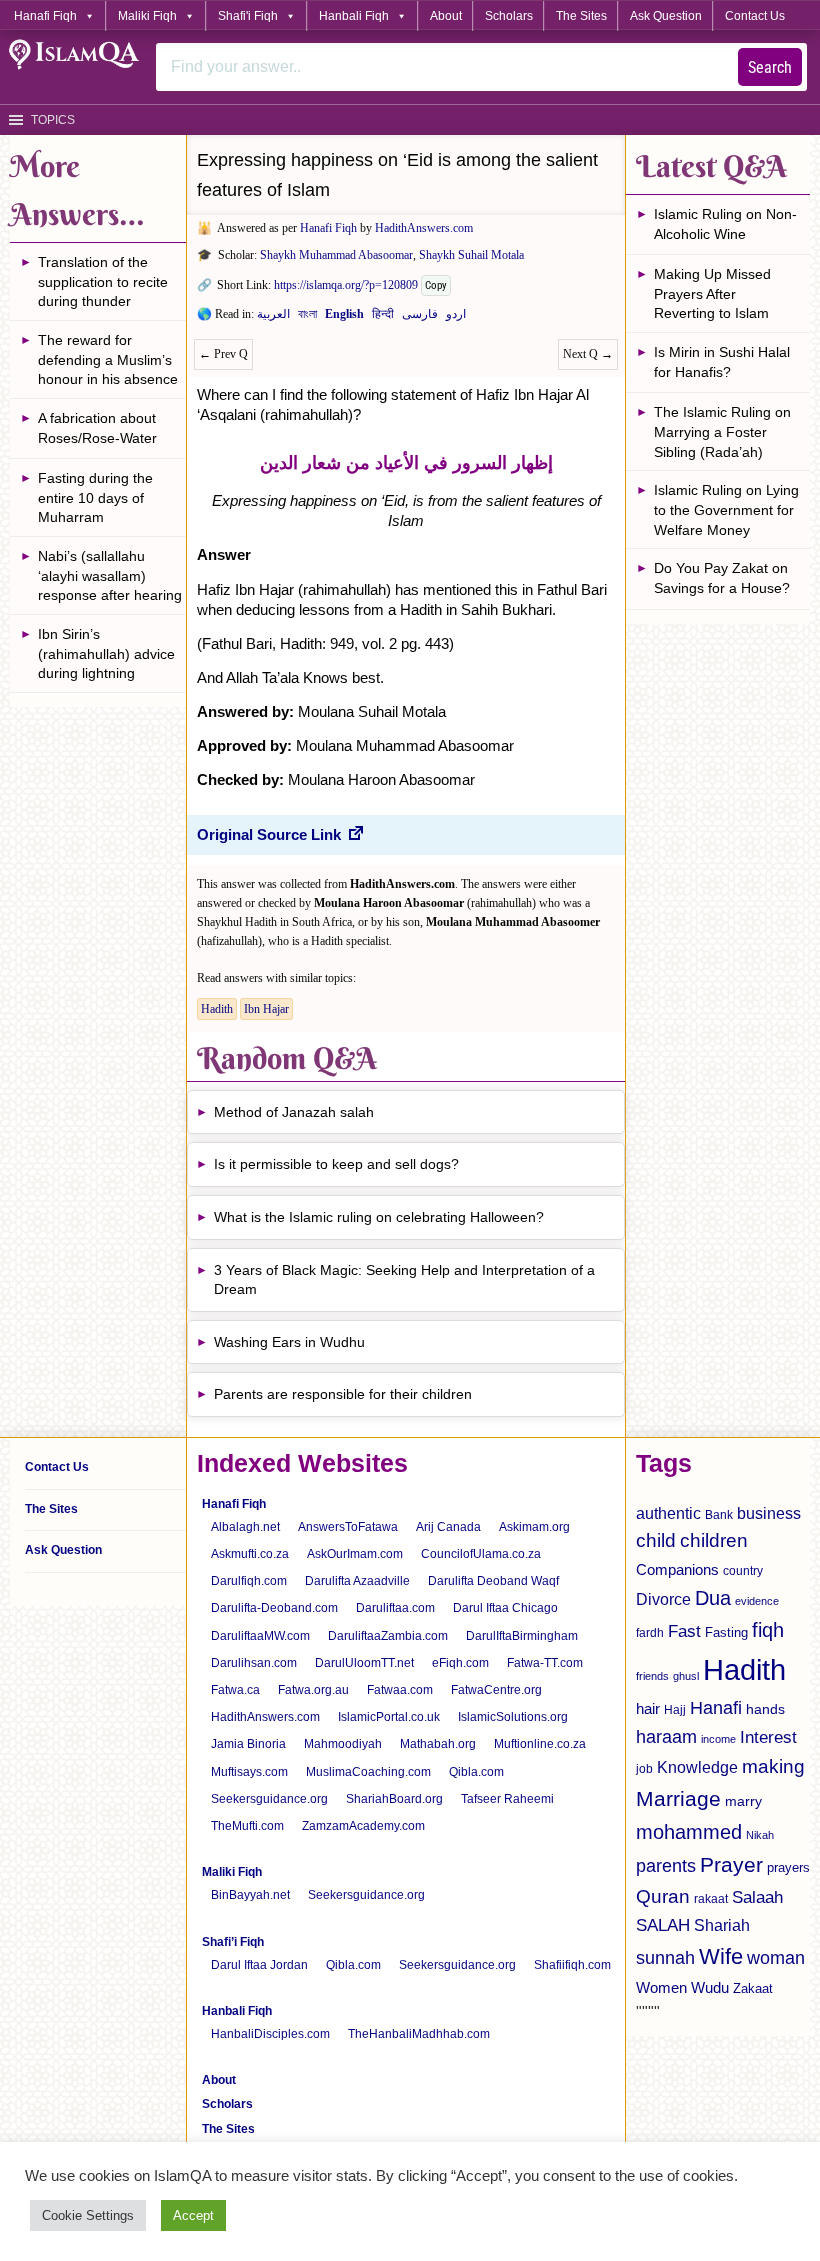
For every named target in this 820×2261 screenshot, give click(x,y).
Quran (663, 1896)
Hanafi (716, 1708)
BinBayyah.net (250, 1895)
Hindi (383, 318)
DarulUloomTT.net (364, 1663)
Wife (721, 1956)
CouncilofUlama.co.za (481, 1554)
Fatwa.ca (235, 1690)
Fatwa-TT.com (545, 1663)
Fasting (726, 1632)
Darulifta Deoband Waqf (493, 1581)
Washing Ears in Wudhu (289, 1342)
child (656, 1540)
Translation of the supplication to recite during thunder (103, 281)
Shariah (722, 1925)
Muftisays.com (249, 1772)
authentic (668, 1513)
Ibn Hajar (266, 1009)
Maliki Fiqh (147, 16)
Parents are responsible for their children (343, 1394)
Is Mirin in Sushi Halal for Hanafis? (722, 362)
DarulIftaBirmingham (522, 1636)
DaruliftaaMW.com (260, 1636)
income (718, 1739)
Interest (768, 1737)
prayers (788, 1867)
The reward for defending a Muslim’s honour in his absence (108, 359)
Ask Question (666, 16)
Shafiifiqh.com (572, 1965)
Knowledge (697, 1767)
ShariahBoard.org (394, 1799)
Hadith (217, 1009)
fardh (650, 1633)
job (644, 1769)
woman (776, 1958)
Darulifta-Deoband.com (274, 1608)
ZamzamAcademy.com (363, 1826)
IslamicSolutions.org (513, 1717)
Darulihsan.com (254, 1663)
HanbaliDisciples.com (270, 2034)
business (769, 1513)
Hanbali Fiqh (354, 16)
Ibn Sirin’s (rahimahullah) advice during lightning (106, 653)
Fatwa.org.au (313, 1690)
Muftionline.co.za (540, 1744)
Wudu (710, 1988)
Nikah (760, 1835)
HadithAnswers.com (424, 228)
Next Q (588, 354)
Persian (420, 318)
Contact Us (755, 16)
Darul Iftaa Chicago (505, 1608)
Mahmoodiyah (343, 1744)
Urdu (456, 318)
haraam (666, 1736)
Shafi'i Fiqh (248, 16)
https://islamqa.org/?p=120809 (346, 285)
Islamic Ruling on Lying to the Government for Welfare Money (726, 509)
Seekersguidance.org (269, 1799)
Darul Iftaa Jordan (259, 1965)
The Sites (581, 16)
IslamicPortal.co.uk (389, 1717)
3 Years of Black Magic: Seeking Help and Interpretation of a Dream (404, 1280)
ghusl (686, 1676)
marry (743, 1801)
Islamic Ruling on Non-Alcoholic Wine (725, 224)
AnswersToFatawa (348, 1527)
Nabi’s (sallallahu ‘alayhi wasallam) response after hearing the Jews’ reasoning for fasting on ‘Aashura (111, 578)
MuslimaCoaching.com (368, 1772)
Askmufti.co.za (250, 1554)
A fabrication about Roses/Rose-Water (97, 428)
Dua (713, 1598)
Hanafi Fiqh (45, 16)
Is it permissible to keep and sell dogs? (336, 1164)
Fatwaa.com (400, 1690)
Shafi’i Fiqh (233, 1942)
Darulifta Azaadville (357, 1581)
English (344, 318)
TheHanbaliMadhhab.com (419, 2034)
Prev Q (223, 354)
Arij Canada (448, 1527)
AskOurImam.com (355, 1554)
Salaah (757, 1897)
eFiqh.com (460, 1663)
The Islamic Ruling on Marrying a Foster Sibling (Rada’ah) (722, 431)
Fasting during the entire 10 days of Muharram (95, 497)
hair (648, 1708)
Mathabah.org (438, 1744)
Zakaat (753, 1988)
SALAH (663, 1925)
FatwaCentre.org (496, 1690)
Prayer (731, 1864)
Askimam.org (534, 1527)
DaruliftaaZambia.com (388, 1636)
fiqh (768, 1630)
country (743, 1571)
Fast (684, 1631)
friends (652, 1676)
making (773, 1766)
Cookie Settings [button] (88, 2215)
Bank (719, 1515)
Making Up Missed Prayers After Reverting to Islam (712, 293)
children (714, 1540)
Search (770, 67)
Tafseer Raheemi (507, 1799)
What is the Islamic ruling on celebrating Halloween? (379, 1217)
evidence (757, 1601)
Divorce (663, 1599)
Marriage (678, 1798)
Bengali (307, 318)
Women (661, 1987)
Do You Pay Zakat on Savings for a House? (722, 578)
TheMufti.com (247, 1826)
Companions (677, 1569)
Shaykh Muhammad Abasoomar (336, 255)
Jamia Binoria (248, 1744)
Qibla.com (476, 1772)
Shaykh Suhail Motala (471, 255)
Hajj (675, 1710)
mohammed (689, 1832)
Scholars (509, 16)
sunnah (665, 1957)
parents (666, 1866)
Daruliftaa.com (395, 1608)
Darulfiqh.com (249, 1581)
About (446, 16)
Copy (436, 285)
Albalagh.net (245, 1527)
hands (765, 1709)
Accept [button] (193, 2215)
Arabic (273, 318)
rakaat (711, 1899)
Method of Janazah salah (294, 1112)
